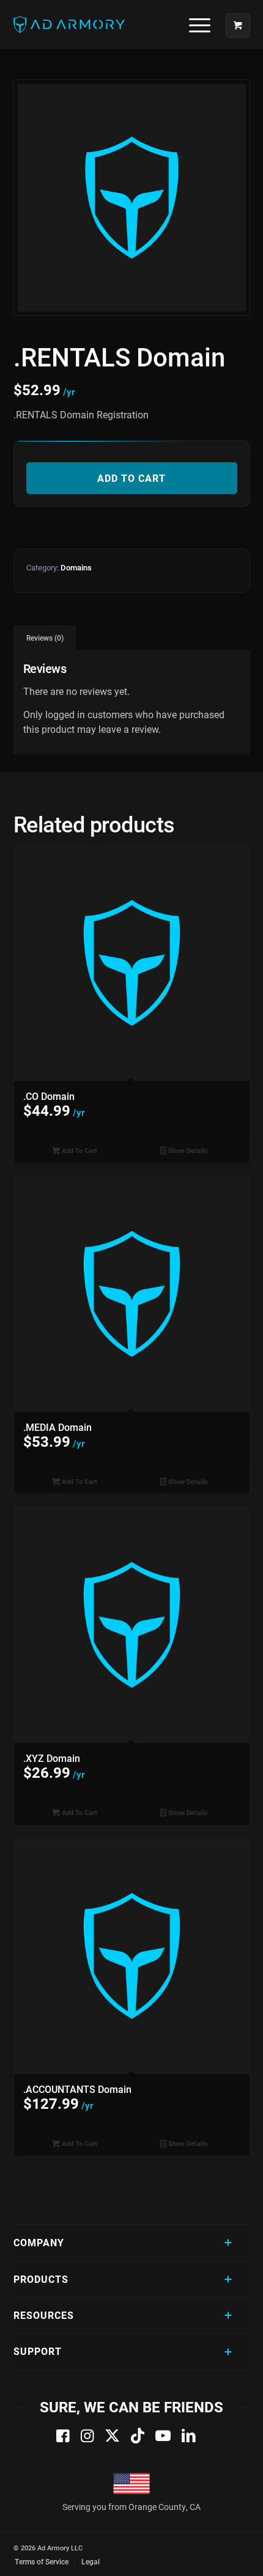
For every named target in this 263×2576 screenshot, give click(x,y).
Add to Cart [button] (79, 1150)
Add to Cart (131, 478)
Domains (76, 567)
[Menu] (194, 24)
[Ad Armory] (108, 24)
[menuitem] (195, 24)
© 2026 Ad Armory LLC (48, 2548)
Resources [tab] (44, 2315)
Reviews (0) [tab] (45, 638)
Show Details (187, 1150)
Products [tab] (41, 2279)
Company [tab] (39, 2242)
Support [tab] (38, 2351)
